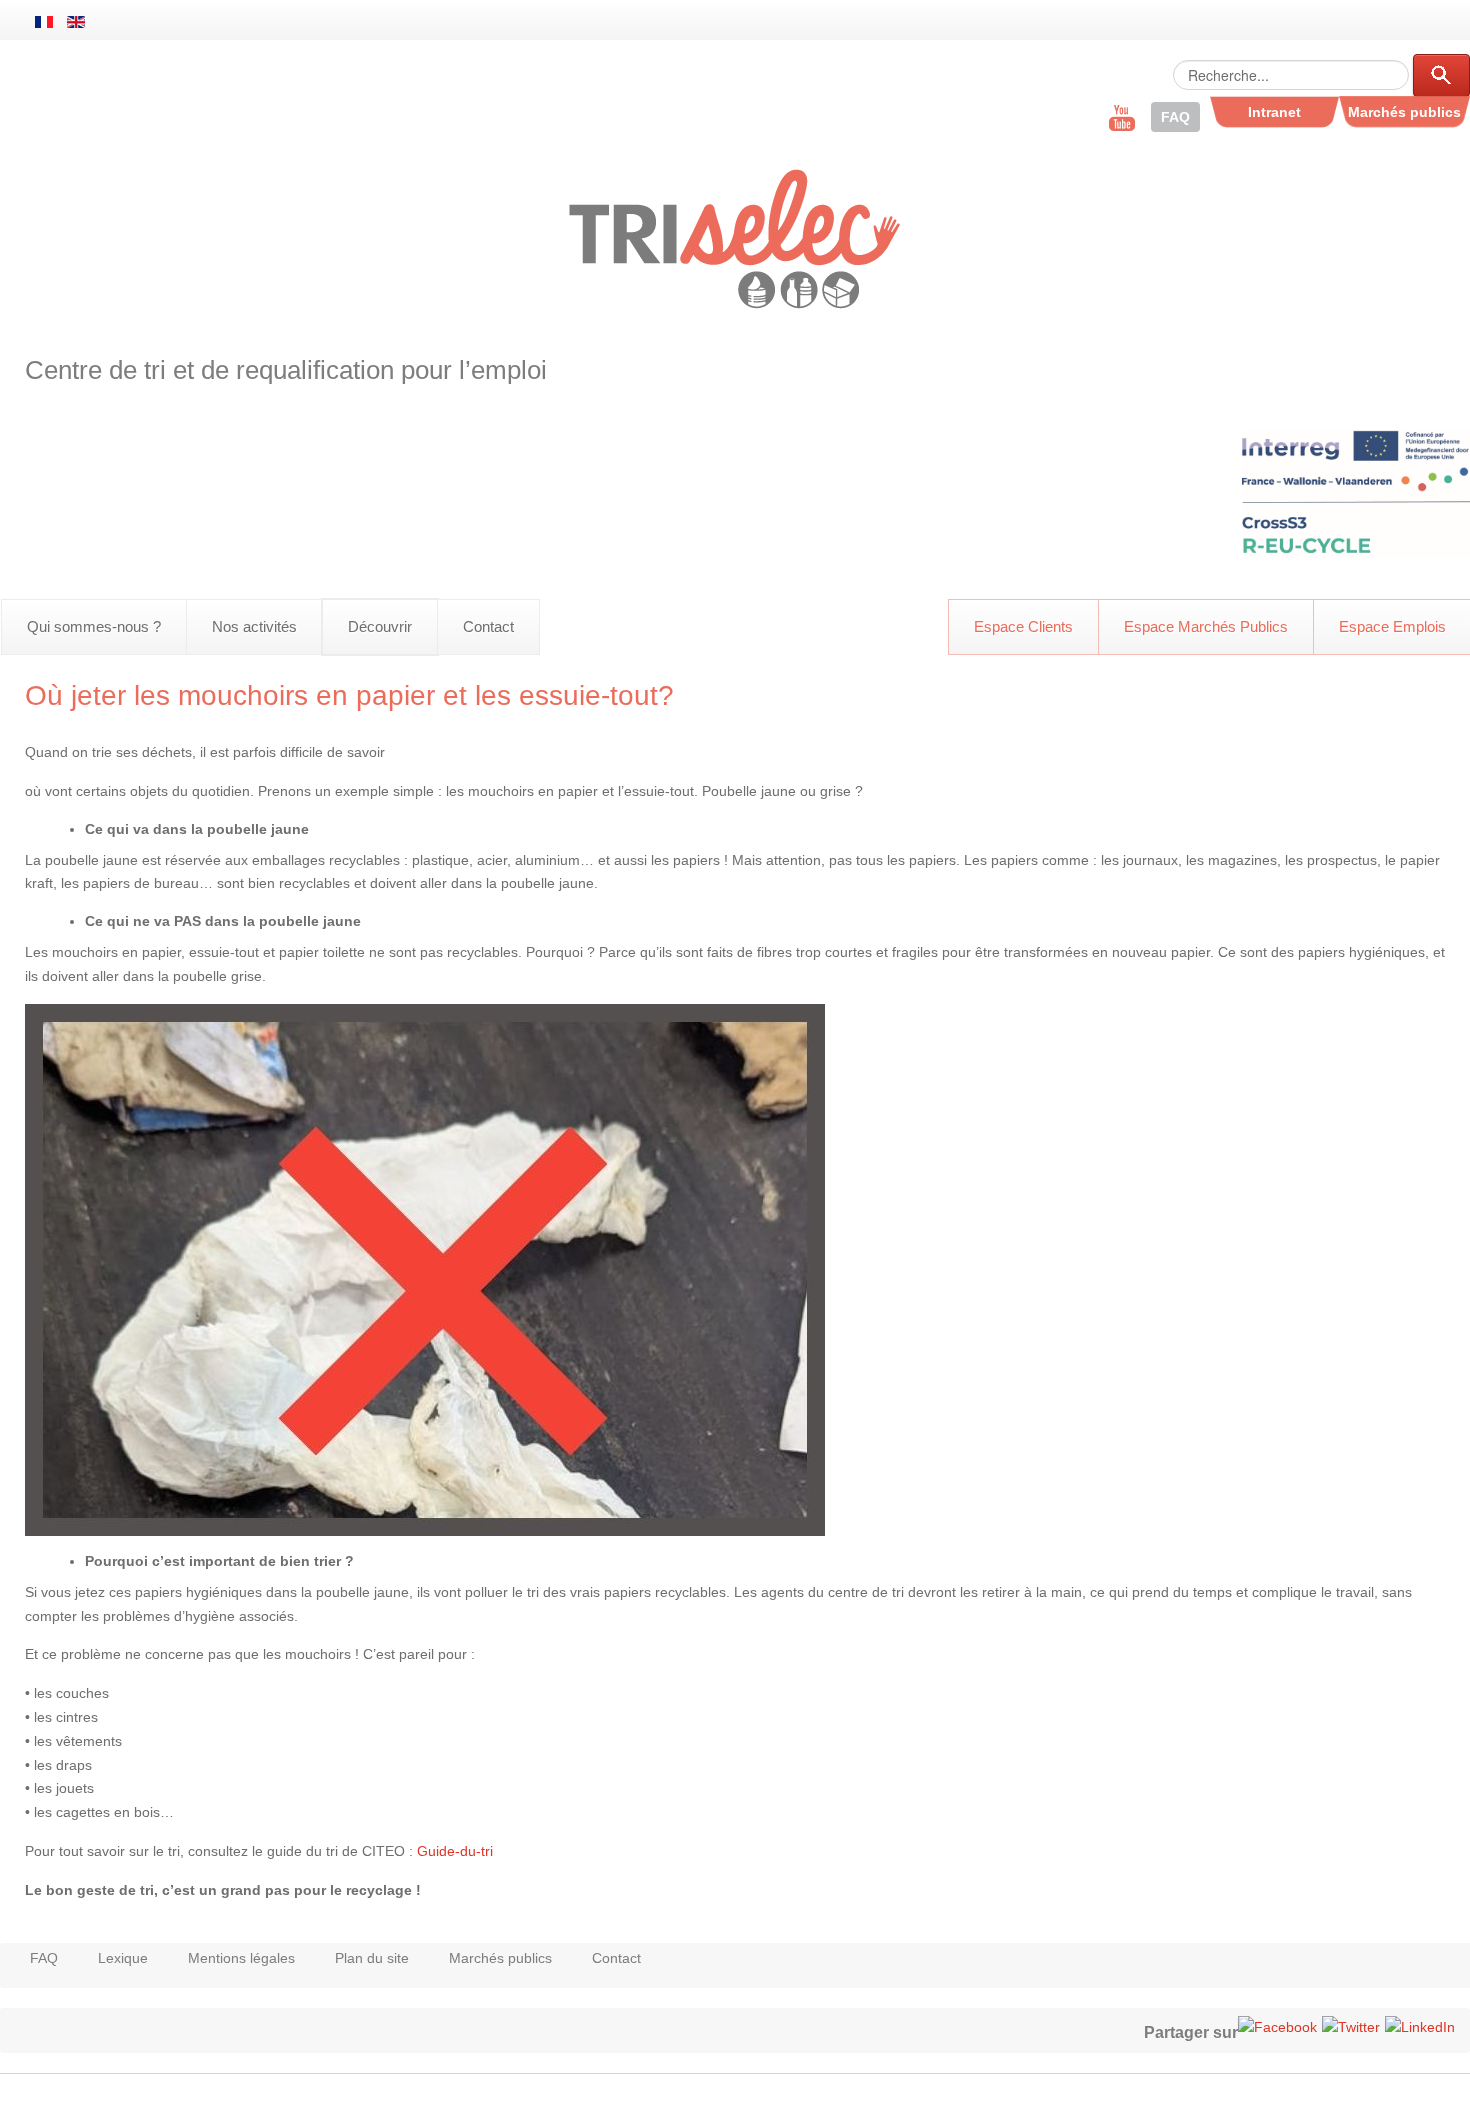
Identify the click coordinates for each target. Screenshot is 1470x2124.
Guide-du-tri (455, 1851)
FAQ (44, 1958)
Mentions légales (241, 1958)
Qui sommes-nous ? (94, 626)
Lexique (123, 1958)
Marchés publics (500, 1958)
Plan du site (372, 1958)
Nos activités (254, 626)
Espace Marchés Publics (1206, 626)
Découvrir (380, 626)
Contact (488, 626)
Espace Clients (1023, 626)
